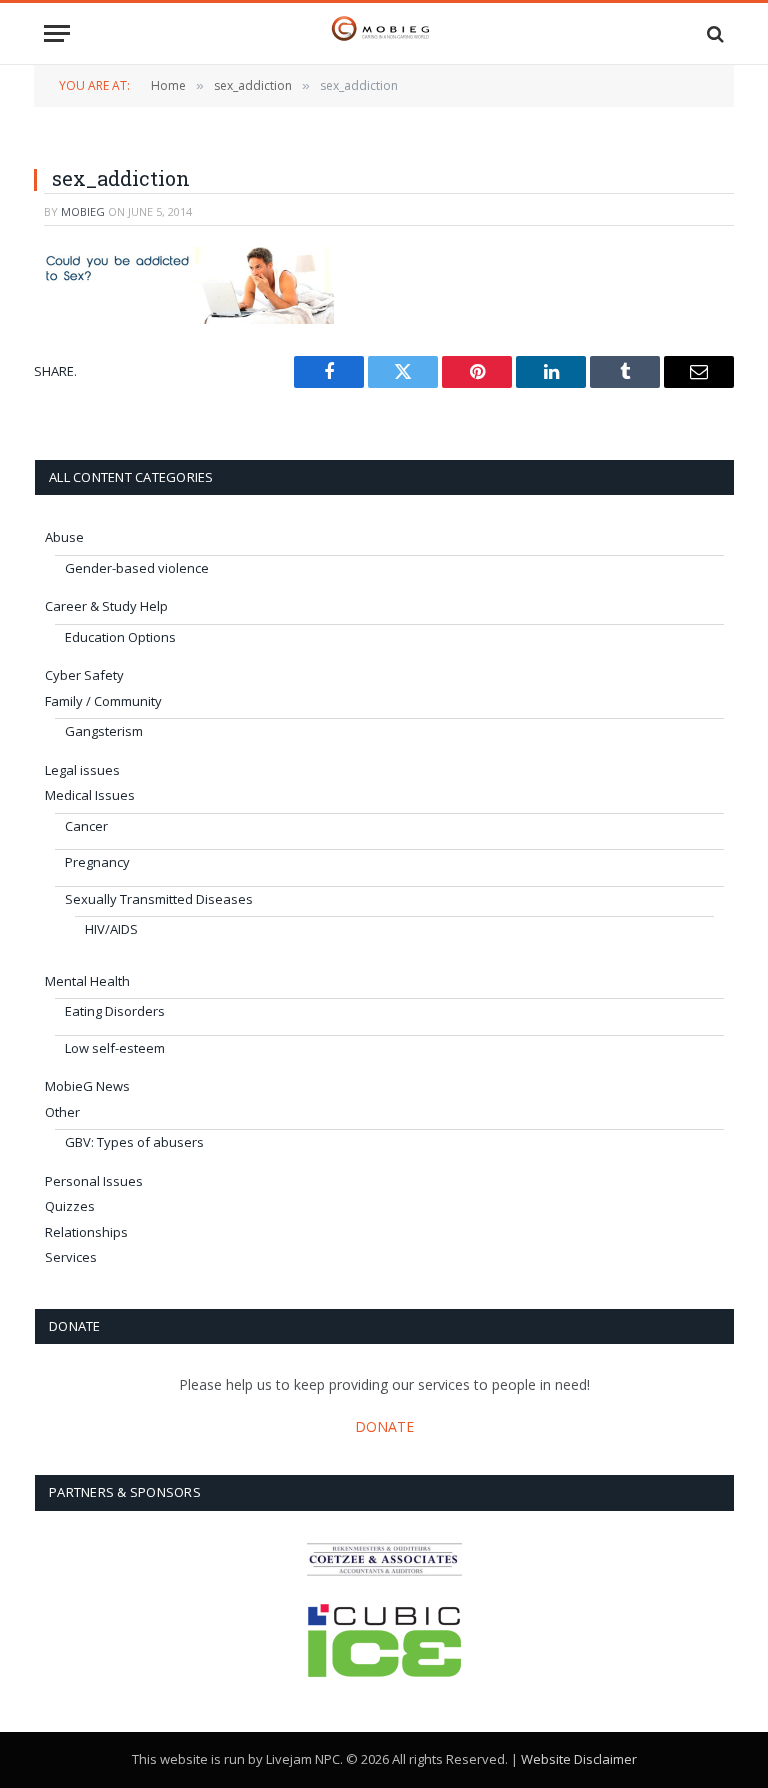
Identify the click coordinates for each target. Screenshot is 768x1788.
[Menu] (57, 33)
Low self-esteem (115, 1048)
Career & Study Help (106, 606)
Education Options (120, 637)
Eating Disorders (115, 1011)
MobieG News (87, 1086)
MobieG (83, 211)
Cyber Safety (84, 675)
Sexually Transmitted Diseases (159, 899)
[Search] (713, 33)
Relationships (86, 1232)
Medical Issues (90, 795)
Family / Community (103, 701)
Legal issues (82, 770)
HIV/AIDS (111, 929)
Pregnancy (97, 862)
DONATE (384, 1426)
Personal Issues (94, 1181)
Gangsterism (104, 731)
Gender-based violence (137, 568)
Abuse (64, 537)
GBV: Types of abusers (134, 1142)
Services (71, 1257)
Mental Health (87, 981)
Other (62, 1112)
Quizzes (70, 1206)
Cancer (86, 826)
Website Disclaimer (579, 1759)
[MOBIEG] (384, 33)
